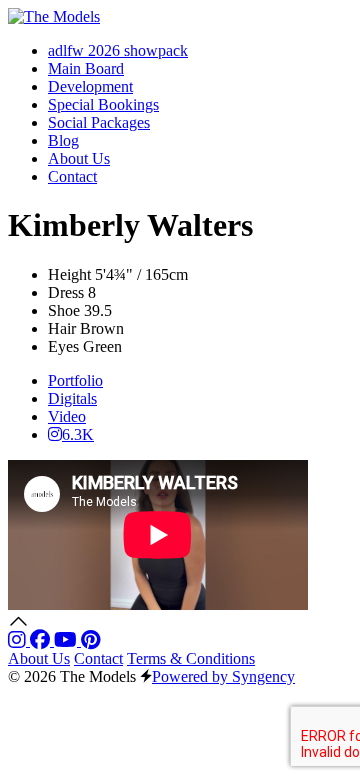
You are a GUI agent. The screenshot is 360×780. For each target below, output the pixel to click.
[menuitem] (118, 50)
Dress (66, 292)
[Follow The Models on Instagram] (19, 640)
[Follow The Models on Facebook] (42, 640)
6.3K (78, 434)
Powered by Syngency (223, 676)
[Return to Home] (54, 16)
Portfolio (75, 380)
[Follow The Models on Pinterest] (90, 640)
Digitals (72, 398)
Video (67, 416)
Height (69, 274)
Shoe (64, 310)
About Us (39, 658)
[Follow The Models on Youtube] (67, 640)
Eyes (63, 346)
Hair (62, 328)
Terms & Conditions (191, 658)
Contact (98, 658)
